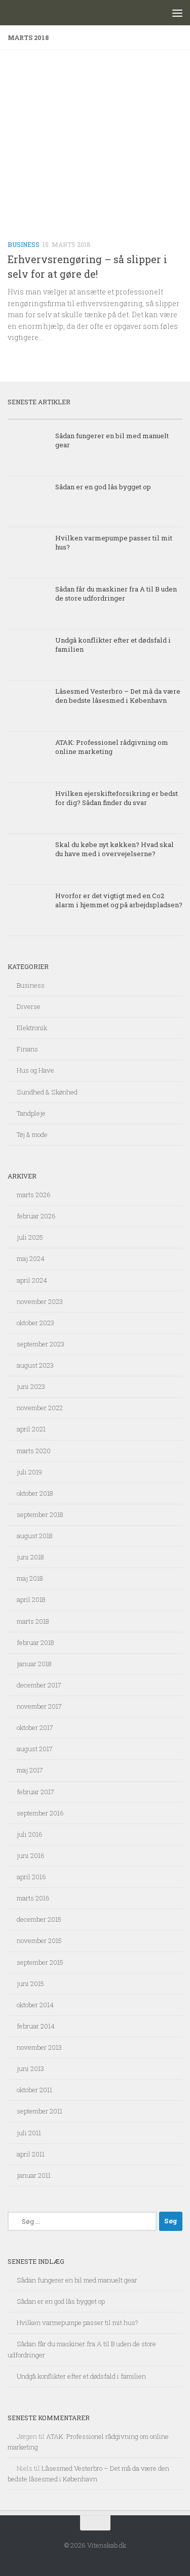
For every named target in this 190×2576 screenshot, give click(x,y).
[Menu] (177, 13)
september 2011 (40, 2111)
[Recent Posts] (51, 415)
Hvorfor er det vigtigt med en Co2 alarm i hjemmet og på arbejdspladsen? (119, 900)
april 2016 (31, 1877)
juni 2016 (31, 1855)
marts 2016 (33, 1898)
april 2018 (31, 1599)
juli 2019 (29, 1472)
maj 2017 (30, 1770)
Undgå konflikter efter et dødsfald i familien (81, 2376)
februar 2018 (35, 1642)
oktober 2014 (35, 2005)
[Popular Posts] (139, 415)
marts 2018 (33, 1621)
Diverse (29, 1006)
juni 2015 (30, 1983)
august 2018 (35, 1536)
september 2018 (40, 1514)
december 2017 (39, 1685)
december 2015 (39, 1919)
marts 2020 (34, 1451)
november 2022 (40, 1408)
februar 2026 (36, 1216)
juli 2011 (29, 2133)
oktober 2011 (34, 2090)
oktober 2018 (35, 1493)
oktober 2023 (35, 1323)
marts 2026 (34, 1195)
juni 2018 (30, 1557)
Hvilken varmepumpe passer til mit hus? (78, 2322)
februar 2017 (35, 1792)
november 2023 (40, 1301)
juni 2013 (30, 2068)
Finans (27, 1049)
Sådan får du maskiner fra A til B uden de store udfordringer (116, 594)
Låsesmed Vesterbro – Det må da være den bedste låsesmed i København (118, 696)
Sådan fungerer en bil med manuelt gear (77, 2280)
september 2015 (40, 1962)
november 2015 (39, 1940)
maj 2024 (31, 1258)
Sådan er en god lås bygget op (103, 487)
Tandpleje (31, 1113)
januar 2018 (34, 1664)
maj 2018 (30, 1578)
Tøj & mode (32, 1134)
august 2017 (35, 1749)
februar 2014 (36, 2026)
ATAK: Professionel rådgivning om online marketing (112, 747)
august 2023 (35, 1365)
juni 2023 (31, 1386)
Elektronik (32, 1028)
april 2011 (31, 2154)
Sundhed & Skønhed (47, 1092)
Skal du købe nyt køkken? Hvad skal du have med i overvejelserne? (115, 849)
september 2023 (41, 1344)
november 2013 (39, 2047)
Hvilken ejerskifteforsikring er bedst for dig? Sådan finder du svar (117, 798)
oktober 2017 (35, 1727)
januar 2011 (34, 2175)
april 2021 (31, 1429)
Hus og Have (35, 1070)
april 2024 (32, 1280)
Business (24, 244)
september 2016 (40, 1813)
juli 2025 (30, 1237)
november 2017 (39, 1706)
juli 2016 (30, 1834)
